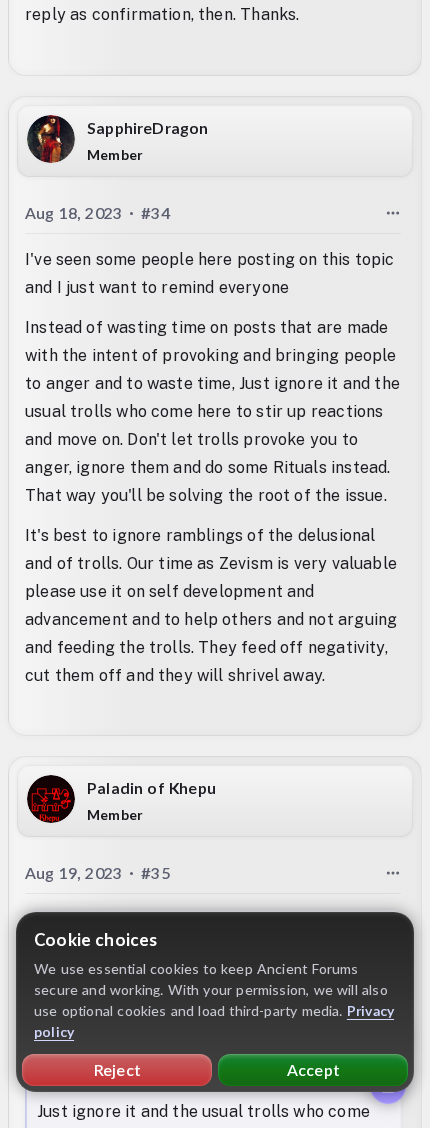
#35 (155, 873)
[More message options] (393, 213)
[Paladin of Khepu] (51, 800)
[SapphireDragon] (51, 139)
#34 (155, 212)
